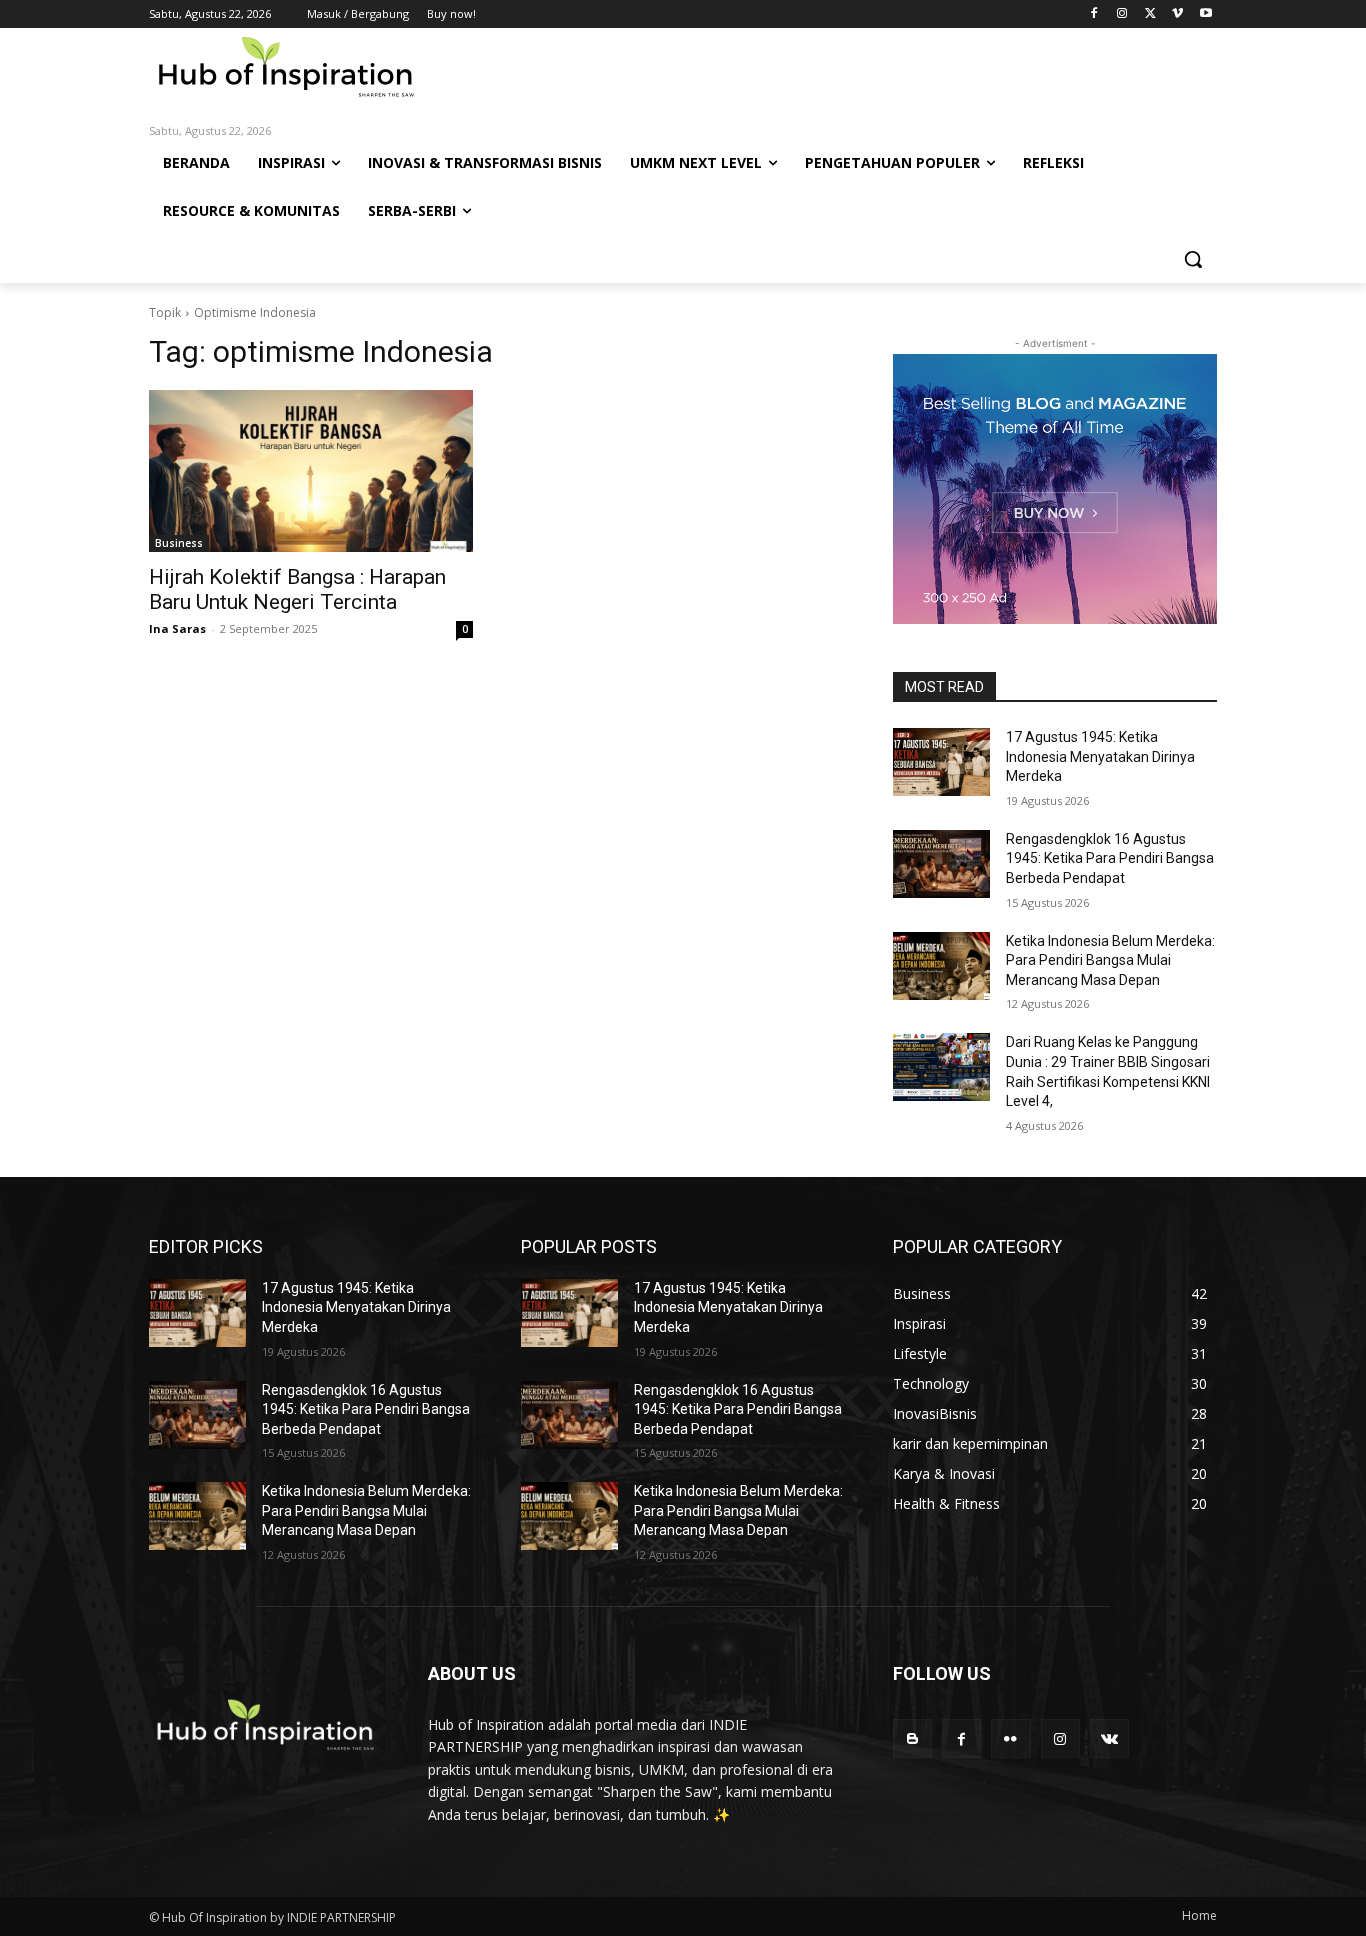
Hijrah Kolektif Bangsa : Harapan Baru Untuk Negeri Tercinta (297, 589)
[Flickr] (1010, 1738)
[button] (1193, 259)
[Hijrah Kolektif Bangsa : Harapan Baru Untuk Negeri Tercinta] (311, 471)
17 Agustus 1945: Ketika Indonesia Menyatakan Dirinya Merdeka (1100, 756)
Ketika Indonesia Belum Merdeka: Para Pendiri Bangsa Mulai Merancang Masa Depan (1110, 960)
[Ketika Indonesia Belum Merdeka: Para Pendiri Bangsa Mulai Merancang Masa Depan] (941, 966)
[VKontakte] (1109, 1738)
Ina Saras (177, 628)
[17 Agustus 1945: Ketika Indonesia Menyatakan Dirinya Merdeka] (941, 762)
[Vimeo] (1177, 14)
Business (179, 543)
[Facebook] (1094, 14)
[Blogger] (912, 1738)
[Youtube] (1205, 14)
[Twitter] (1150, 14)
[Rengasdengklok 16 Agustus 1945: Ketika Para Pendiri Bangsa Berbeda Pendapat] (941, 864)
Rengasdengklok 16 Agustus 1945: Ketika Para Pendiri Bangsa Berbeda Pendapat (1110, 858)
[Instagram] (1122, 14)
